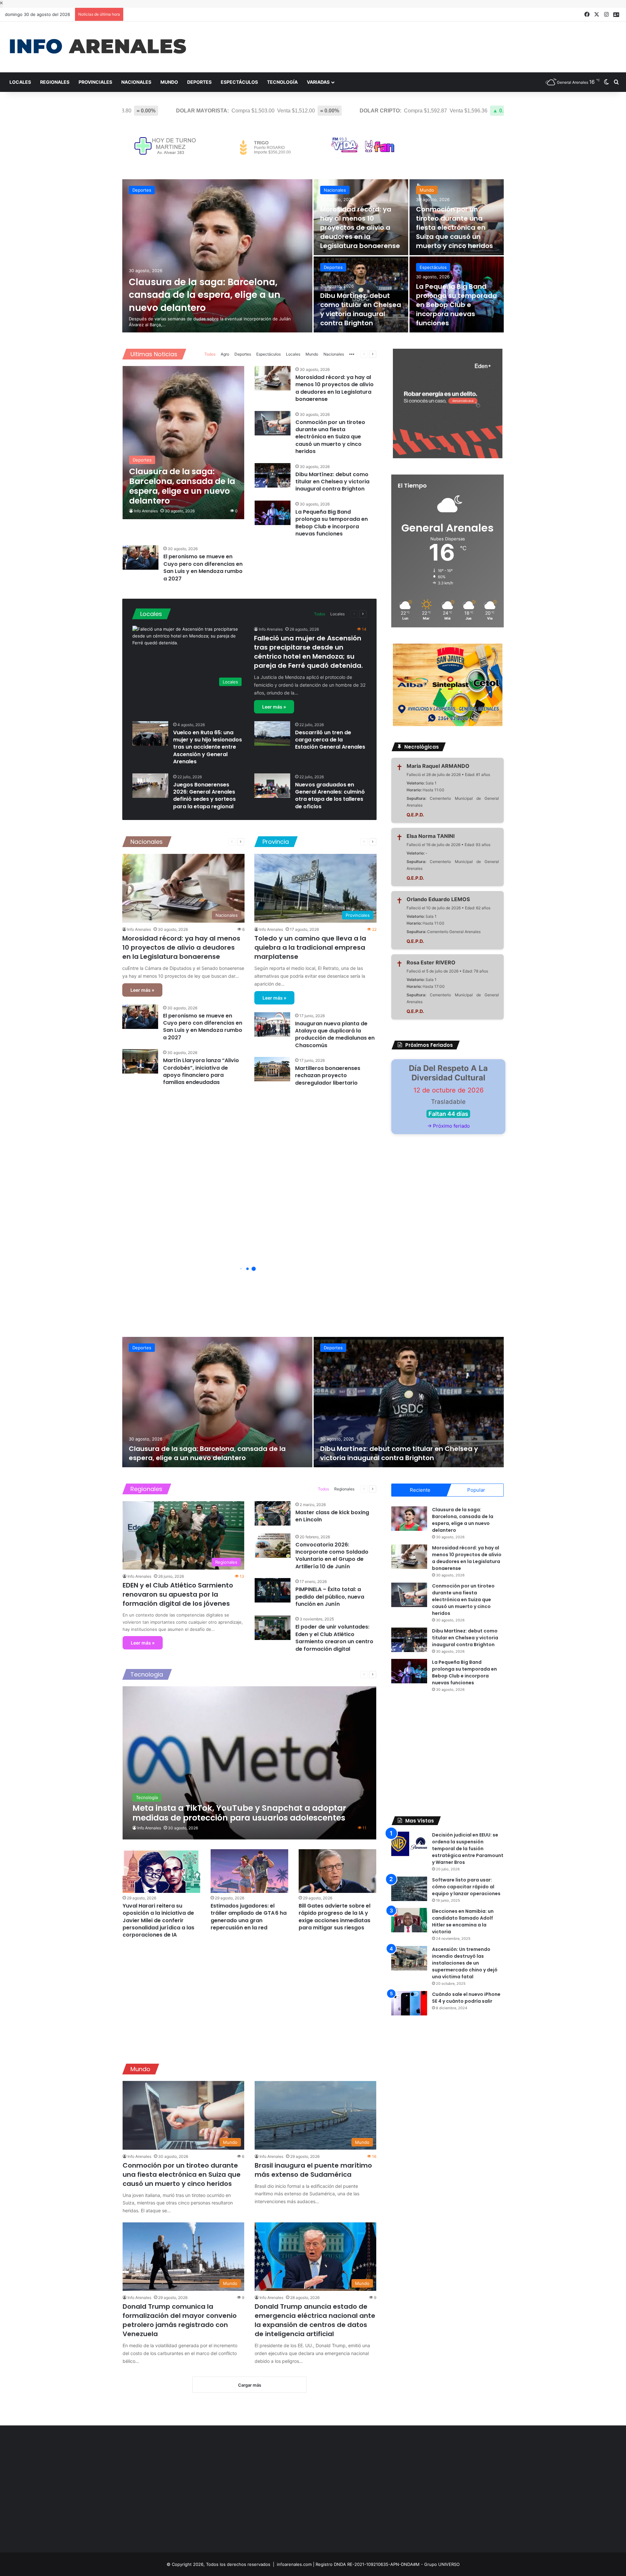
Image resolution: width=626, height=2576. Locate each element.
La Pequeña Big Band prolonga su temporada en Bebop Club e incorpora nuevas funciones (456, 305)
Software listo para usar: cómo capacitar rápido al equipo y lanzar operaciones (466, 1887)
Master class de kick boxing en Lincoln (332, 1516)
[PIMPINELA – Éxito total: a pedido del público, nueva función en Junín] (273, 1590)
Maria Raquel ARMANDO (438, 766)
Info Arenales (146, 511)
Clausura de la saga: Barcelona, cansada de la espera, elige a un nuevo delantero (205, 295)
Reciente (420, 1490)
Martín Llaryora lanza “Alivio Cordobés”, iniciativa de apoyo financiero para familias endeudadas (201, 1071)
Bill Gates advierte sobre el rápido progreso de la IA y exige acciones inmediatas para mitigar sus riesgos (335, 1917)
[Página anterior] (364, 354)
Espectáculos (239, 82)
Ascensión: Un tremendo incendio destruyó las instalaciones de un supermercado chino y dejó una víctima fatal (465, 1963)
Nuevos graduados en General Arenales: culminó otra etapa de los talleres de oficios (330, 796)
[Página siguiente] (373, 354)
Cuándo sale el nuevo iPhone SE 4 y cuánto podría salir (466, 1998)
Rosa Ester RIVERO (431, 962)
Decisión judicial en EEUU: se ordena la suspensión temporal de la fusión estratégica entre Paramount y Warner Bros (468, 1849)
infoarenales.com (294, 2564)
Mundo (169, 82)
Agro (225, 354)
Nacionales (136, 82)
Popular (476, 1490)
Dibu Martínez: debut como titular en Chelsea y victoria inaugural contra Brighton (361, 309)
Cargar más (250, 2385)
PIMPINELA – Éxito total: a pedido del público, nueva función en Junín (330, 1597)
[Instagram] (606, 15)
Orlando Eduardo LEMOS (438, 899)
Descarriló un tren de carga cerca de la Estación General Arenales (330, 740)
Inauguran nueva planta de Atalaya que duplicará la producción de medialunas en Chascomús (335, 1034)
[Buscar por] (616, 82)
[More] (352, 355)
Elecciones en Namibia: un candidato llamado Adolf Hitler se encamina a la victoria (463, 1921)
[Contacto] (616, 15)
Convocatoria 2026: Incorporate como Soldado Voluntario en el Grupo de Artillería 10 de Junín (332, 1556)
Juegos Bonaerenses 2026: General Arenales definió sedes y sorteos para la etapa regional (204, 796)
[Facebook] (587, 15)
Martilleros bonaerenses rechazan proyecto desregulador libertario (328, 1076)
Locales (20, 82)
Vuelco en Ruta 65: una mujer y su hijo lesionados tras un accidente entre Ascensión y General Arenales (208, 747)
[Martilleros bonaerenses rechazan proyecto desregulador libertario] (272, 1069)
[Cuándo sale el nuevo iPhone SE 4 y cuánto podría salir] (409, 2003)
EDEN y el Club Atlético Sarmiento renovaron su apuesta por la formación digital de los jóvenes (178, 1594)
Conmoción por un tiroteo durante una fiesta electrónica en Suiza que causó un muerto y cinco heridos (455, 227)
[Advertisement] (417, 43)
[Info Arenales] (98, 47)
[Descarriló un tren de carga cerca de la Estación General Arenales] (272, 733)
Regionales (55, 82)
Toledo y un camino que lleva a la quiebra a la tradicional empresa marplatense (310, 947)
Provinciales (95, 82)
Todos (210, 354)
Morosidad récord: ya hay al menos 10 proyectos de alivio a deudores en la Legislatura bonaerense (360, 227)
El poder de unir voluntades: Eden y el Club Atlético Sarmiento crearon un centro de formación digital (334, 1638)
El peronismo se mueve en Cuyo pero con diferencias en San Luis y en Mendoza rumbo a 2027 (203, 567)
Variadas (318, 82)
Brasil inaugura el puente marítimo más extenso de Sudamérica (313, 2170)
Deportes (199, 82)
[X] (597, 15)
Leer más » (274, 707)
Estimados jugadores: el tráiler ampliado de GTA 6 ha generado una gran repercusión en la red (249, 1917)
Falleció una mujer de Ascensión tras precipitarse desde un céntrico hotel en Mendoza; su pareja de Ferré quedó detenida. (308, 652)
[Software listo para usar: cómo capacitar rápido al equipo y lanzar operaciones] (409, 1889)
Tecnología (282, 82)
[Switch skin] (606, 82)
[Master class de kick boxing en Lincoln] (273, 1513)
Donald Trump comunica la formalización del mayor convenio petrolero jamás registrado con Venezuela (180, 2320)
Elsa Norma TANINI (431, 836)
